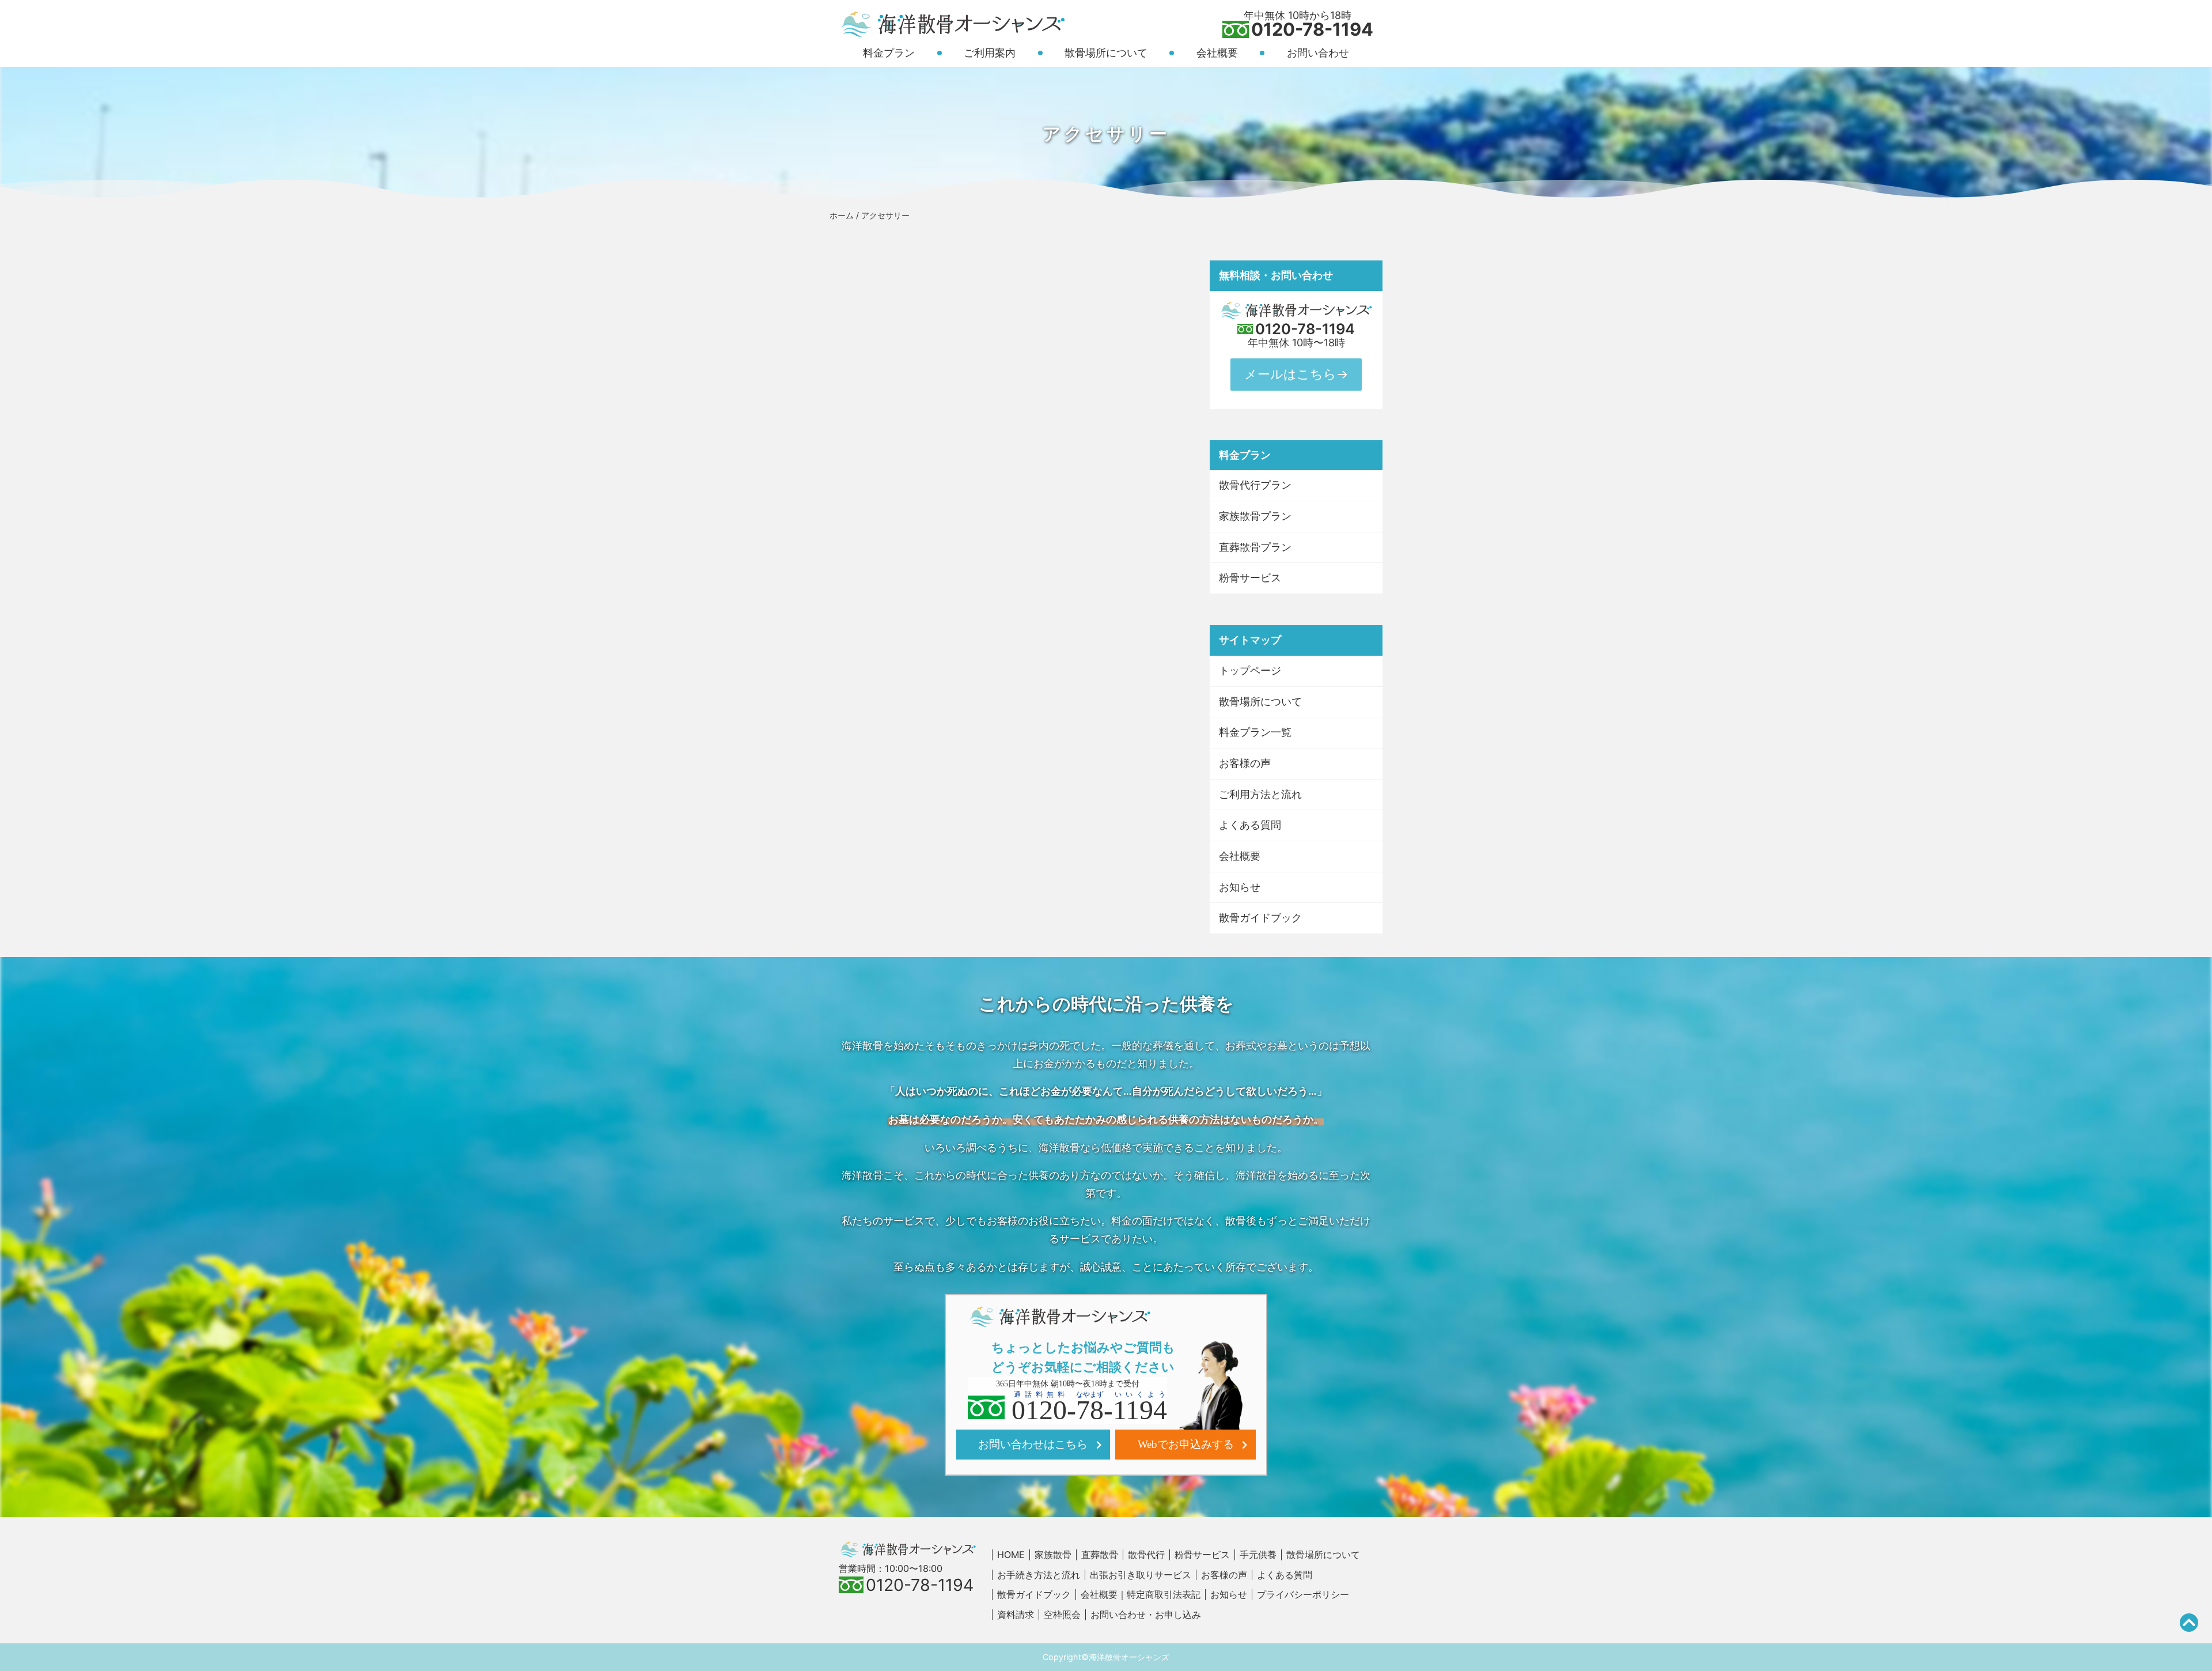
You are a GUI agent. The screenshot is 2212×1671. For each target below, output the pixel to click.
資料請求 (1016, 1615)
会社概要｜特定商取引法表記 (1141, 1594)
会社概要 (1217, 53)
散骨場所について (1106, 53)
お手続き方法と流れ (1039, 1575)
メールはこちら (1290, 374)
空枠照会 (1062, 1615)
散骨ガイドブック (1260, 918)
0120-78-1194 (1312, 30)
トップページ (1250, 670)
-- (1089, 1407)
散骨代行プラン (1255, 485)
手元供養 (1258, 1555)
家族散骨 (1053, 1555)
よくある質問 (1250, 825)
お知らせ (1240, 887)
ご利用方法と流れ (1260, 794)
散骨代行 (1146, 1555)
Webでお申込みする (1186, 1444)
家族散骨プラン (1255, 516)
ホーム (842, 215)
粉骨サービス (1250, 578)
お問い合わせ (1318, 53)
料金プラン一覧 (1255, 732)
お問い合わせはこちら (1033, 1444)
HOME (1011, 1555)
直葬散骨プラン (1255, 547)
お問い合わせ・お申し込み (1146, 1615)
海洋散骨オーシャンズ (1129, 1657)
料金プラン (889, 53)
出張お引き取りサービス (1141, 1575)
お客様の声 (1245, 763)
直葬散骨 (1100, 1555)
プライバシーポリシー (1303, 1594)
